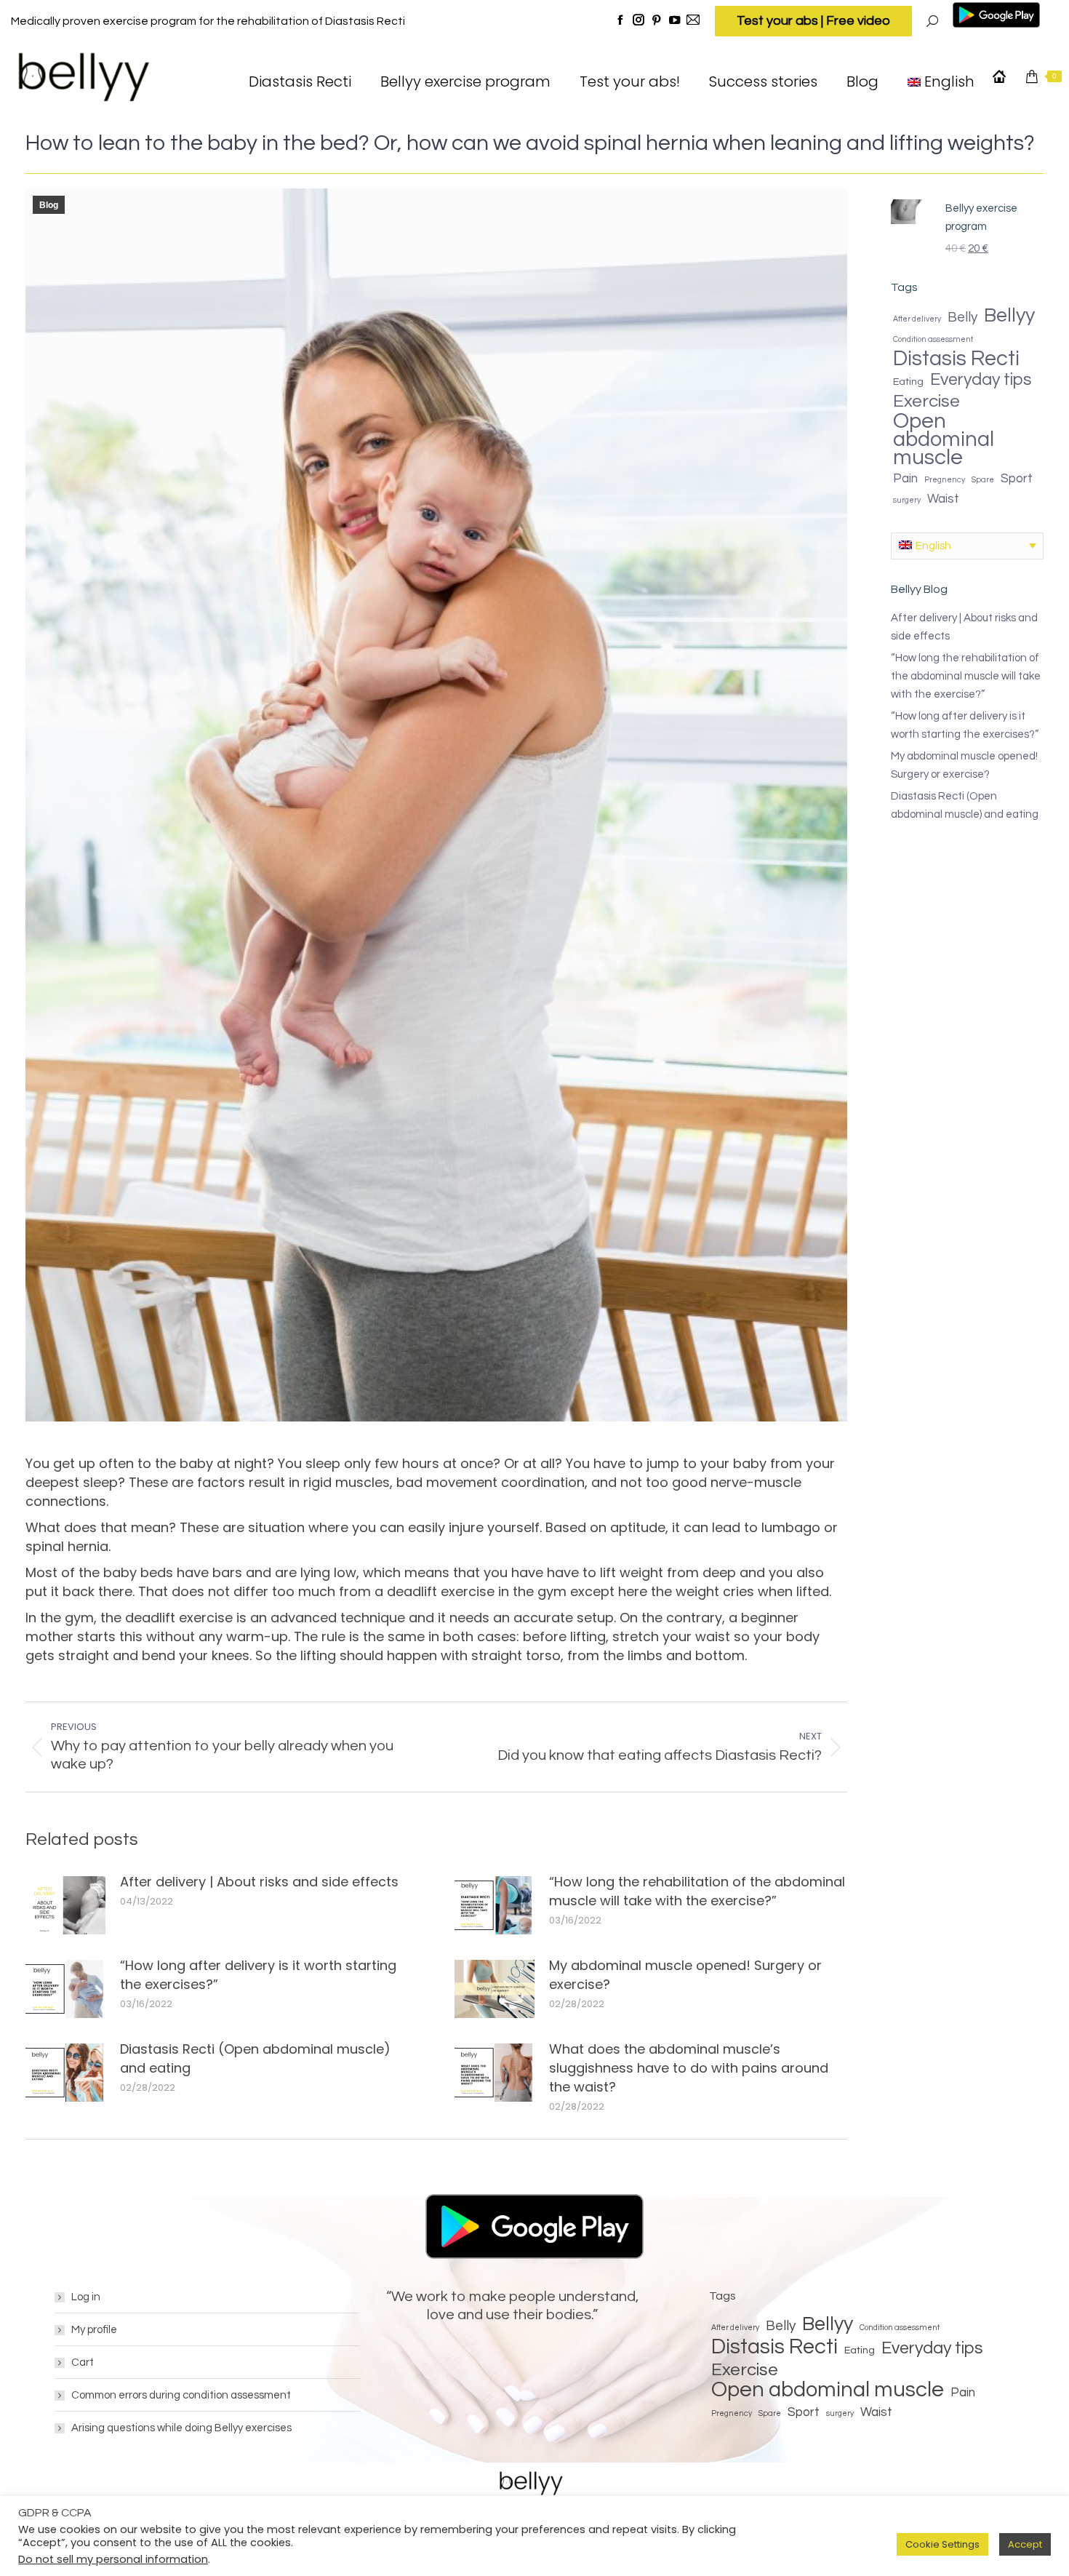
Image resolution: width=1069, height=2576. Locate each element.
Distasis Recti (956, 359)
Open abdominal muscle (944, 440)
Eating (908, 382)
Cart (83, 2362)
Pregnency (945, 480)
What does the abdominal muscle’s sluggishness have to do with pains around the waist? (689, 2068)
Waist (943, 499)
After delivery (917, 319)
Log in (86, 2297)
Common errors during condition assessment (181, 2395)
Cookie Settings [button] (942, 2544)
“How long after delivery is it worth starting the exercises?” (258, 1975)
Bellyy (1009, 316)
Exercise (926, 401)
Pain (905, 479)
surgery (907, 500)
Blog (49, 205)
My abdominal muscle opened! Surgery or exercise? (685, 1975)
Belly (962, 317)
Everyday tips (981, 380)
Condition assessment (933, 339)
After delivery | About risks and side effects (259, 1882)
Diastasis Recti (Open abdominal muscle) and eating (255, 2058)
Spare (983, 480)
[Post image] (65, 1905)
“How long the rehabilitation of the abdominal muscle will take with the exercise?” (697, 1891)
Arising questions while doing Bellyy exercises (181, 2428)
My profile (94, 2330)
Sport (1017, 479)
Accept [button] (1025, 2544)
